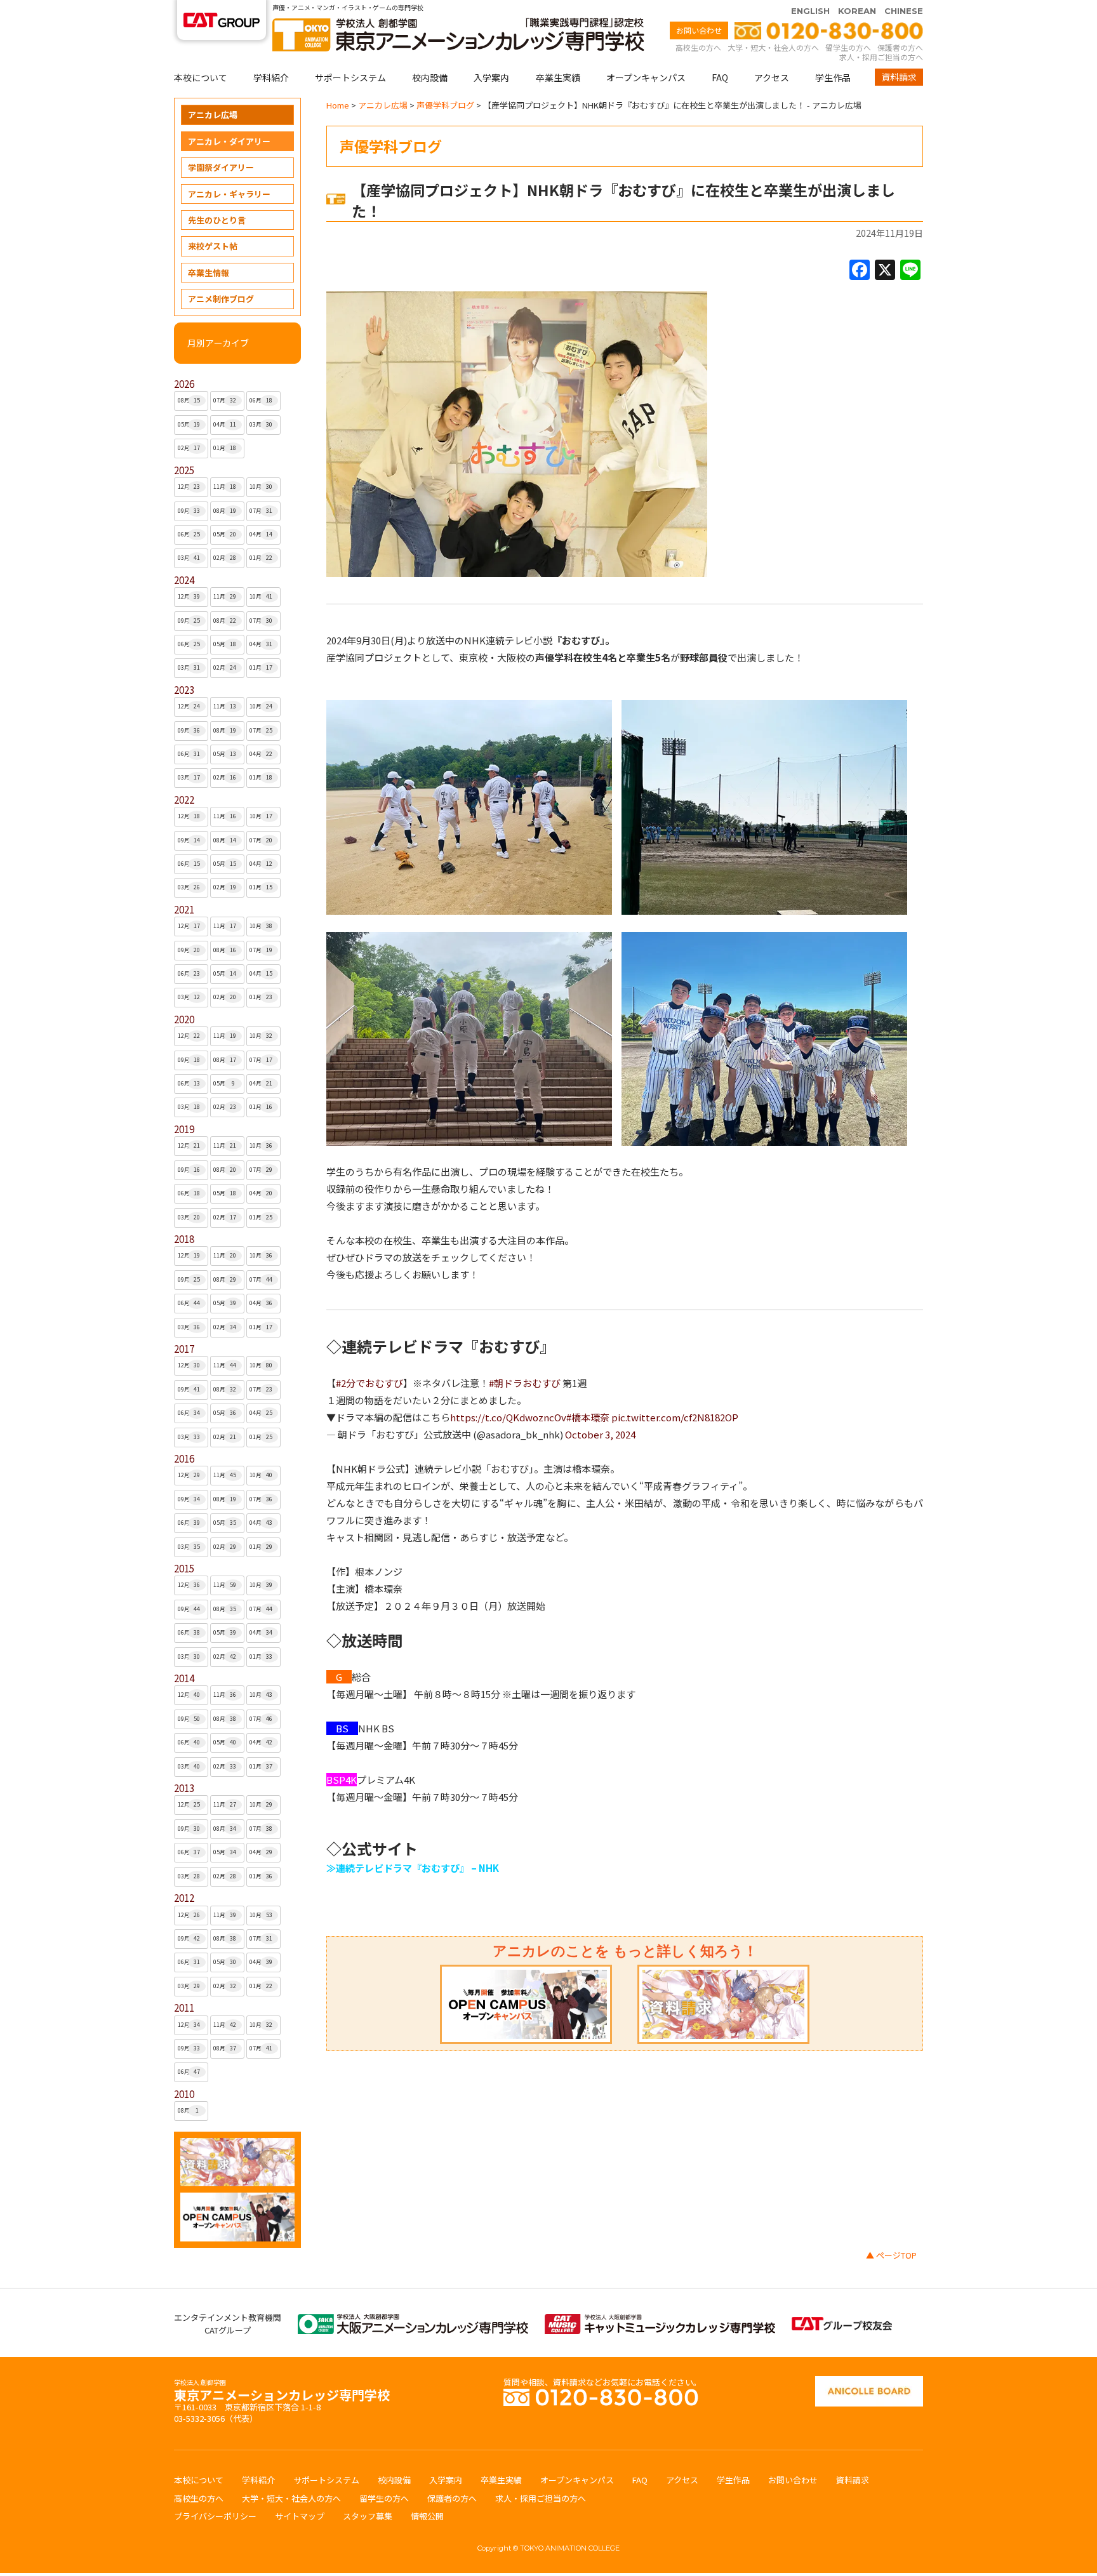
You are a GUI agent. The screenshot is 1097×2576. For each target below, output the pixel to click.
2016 (184, 1458)
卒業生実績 (558, 77)
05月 (189, 424)
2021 (184, 909)
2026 (184, 384)
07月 (225, 400)
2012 (184, 1898)
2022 (184, 800)
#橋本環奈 (588, 1417)
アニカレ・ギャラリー (229, 194)
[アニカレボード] (869, 2382)
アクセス (772, 77)
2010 (184, 2094)
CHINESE (904, 11)
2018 (184, 1239)
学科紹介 (271, 77)
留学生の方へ (848, 47)
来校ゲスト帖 (213, 246)
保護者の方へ (900, 47)
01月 (225, 448)
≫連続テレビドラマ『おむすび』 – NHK (413, 1868)
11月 (225, 487)
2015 (184, 1568)
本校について (201, 77)
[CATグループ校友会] (842, 2323)
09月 (189, 511)
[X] (885, 270)
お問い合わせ (699, 30)
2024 (184, 580)
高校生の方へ (698, 47)
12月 (189, 487)
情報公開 (427, 2516)
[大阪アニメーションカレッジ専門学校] (413, 2320)
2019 (184, 1129)
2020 (184, 1019)
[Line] (910, 270)
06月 (261, 400)
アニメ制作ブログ (221, 299)
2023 (184, 690)
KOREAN (857, 11)
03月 (261, 424)
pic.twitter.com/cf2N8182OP (675, 1417)
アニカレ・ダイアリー (229, 141)
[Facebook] (860, 270)
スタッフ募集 (368, 2516)
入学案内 (491, 77)
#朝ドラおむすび (525, 1383)
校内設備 (430, 77)
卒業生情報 (209, 273)
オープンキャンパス (646, 77)
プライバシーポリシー (215, 2516)
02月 (189, 448)
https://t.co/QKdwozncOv (508, 1417)
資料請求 (899, 77)
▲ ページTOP (891, 2255)
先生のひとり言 (217, 220)
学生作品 (833, 77)
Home (338, 105)
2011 (184, 2008)
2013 (184, 1788)
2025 (184, 470)
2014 (184, 1678)
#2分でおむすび (369, 1383)
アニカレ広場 (213, 115)
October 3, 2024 (600, 1434)
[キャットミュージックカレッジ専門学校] (660, 2320)
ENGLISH (810, 11)
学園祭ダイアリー (221, 167)
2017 (184, 1349)
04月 (225, 424)
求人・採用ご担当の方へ (881, 57)
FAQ (720, 77)
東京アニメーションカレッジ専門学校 (282, 2392)
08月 (189, 400)
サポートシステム (350, 77)
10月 (261, 487)
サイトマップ (300, 2516)
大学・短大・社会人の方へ (773, 47)
